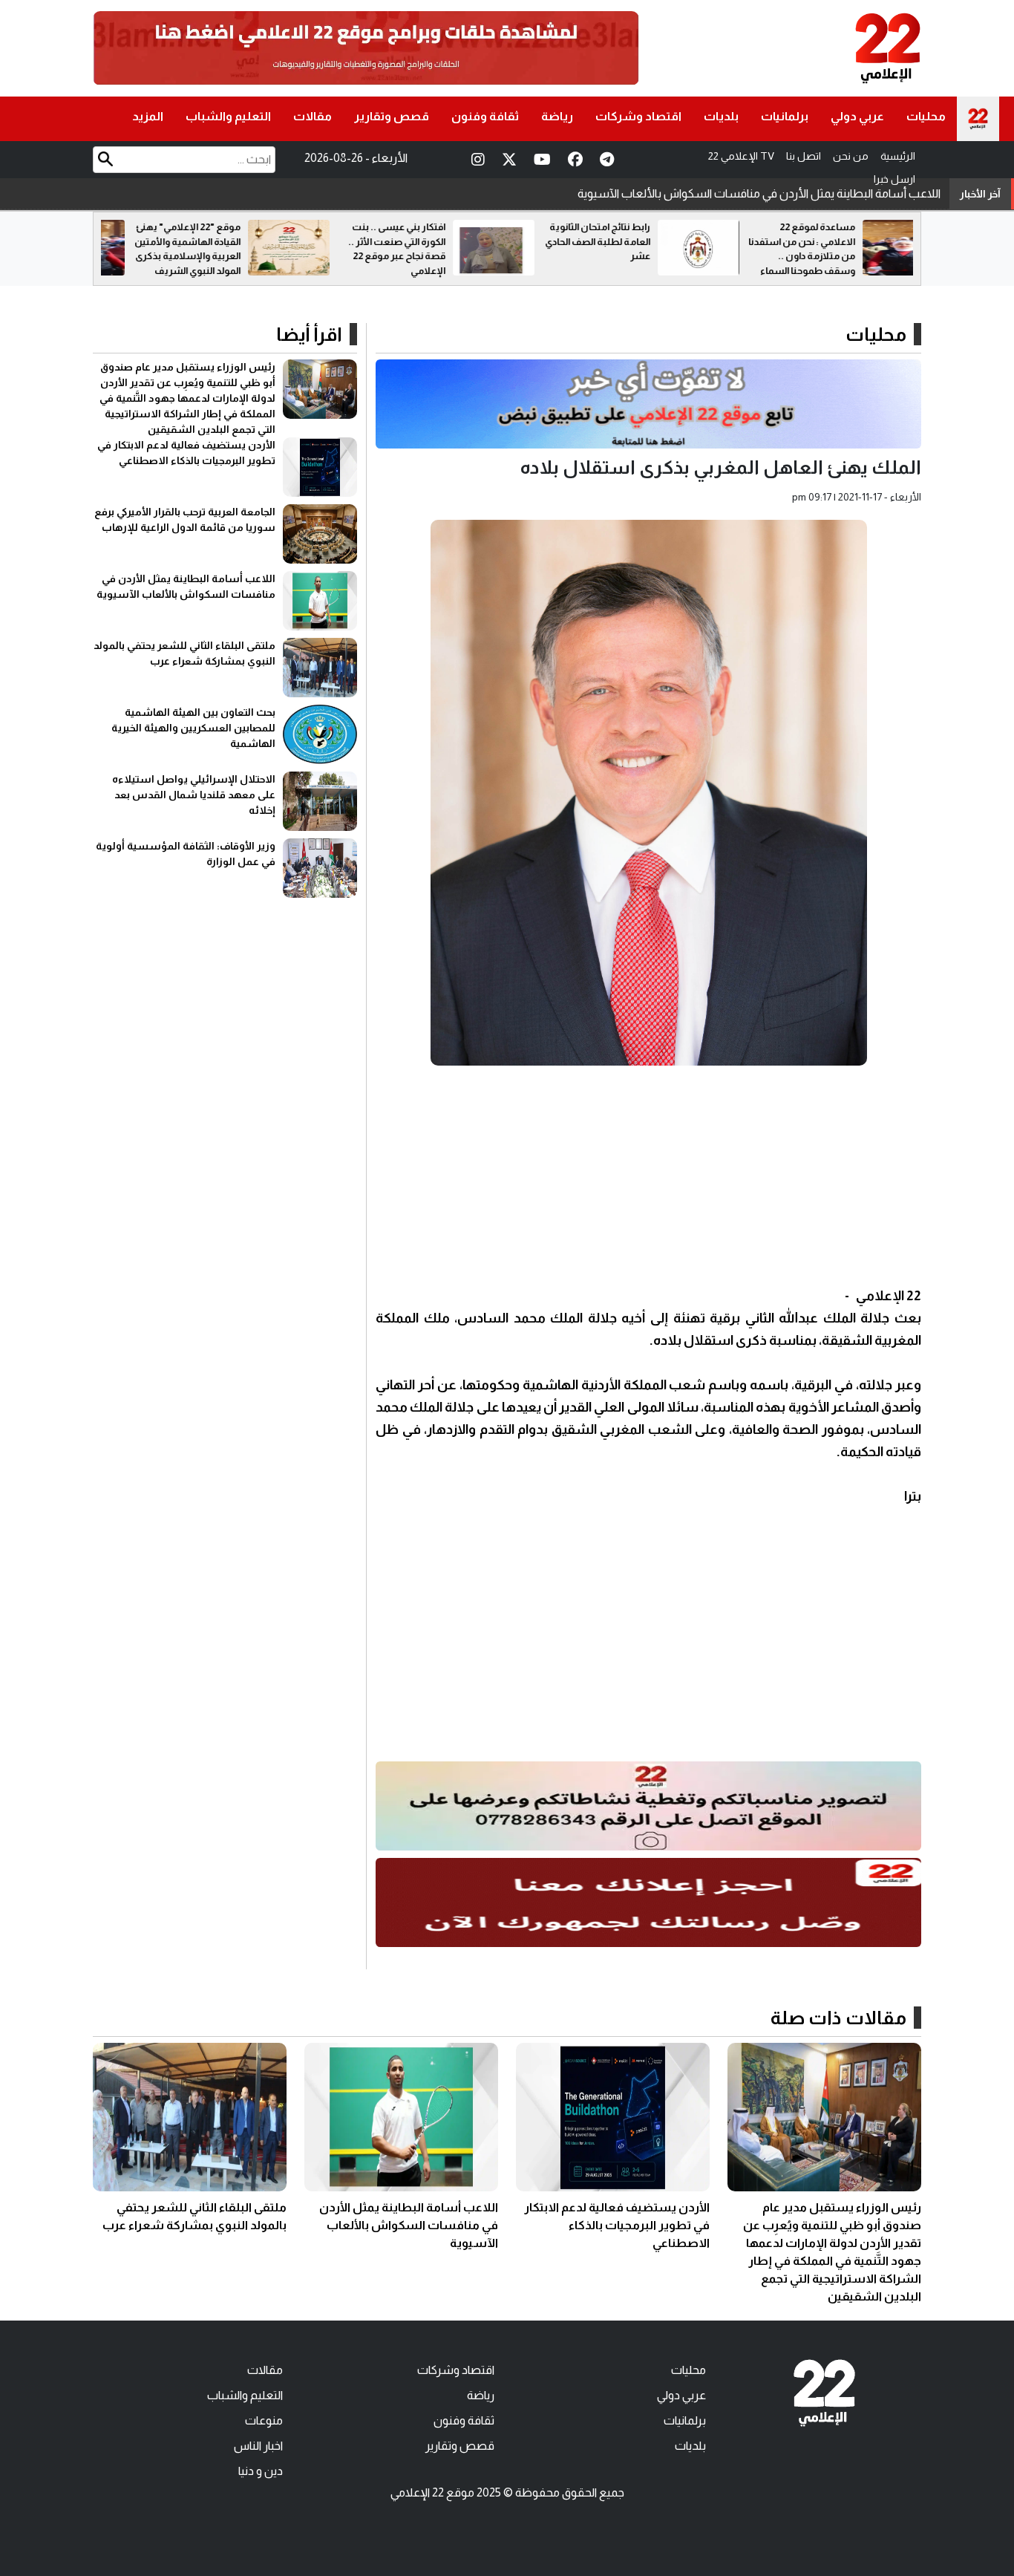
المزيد (148, 116)
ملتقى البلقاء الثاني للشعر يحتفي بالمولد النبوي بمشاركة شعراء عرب (780, 193)
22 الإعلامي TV (741, 156)
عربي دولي (857, 116)
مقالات (313, 116)
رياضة (557, 116)
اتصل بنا (804, 156)
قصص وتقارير (392, 116)
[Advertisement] (648, 1181)
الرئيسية (898, 156)
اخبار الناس (258, 2446)
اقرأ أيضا (309, 334)
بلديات (721, 116)
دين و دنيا (261, 2471)
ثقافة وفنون (485, 116)
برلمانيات (785, 116)
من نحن (851, 156)
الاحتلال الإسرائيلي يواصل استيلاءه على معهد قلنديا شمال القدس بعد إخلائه (194, 795)
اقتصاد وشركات (638, 116)
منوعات (264, 2420)
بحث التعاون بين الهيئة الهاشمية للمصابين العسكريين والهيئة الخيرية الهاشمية (193, 728)
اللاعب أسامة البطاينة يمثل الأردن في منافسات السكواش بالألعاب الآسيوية (409, 2225)
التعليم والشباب (228, 116)
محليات (926, 116)
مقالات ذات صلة (838, 2018)
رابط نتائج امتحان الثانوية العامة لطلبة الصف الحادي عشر (771, 241)
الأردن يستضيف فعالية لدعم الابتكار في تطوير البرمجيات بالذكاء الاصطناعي (617, 2225)
